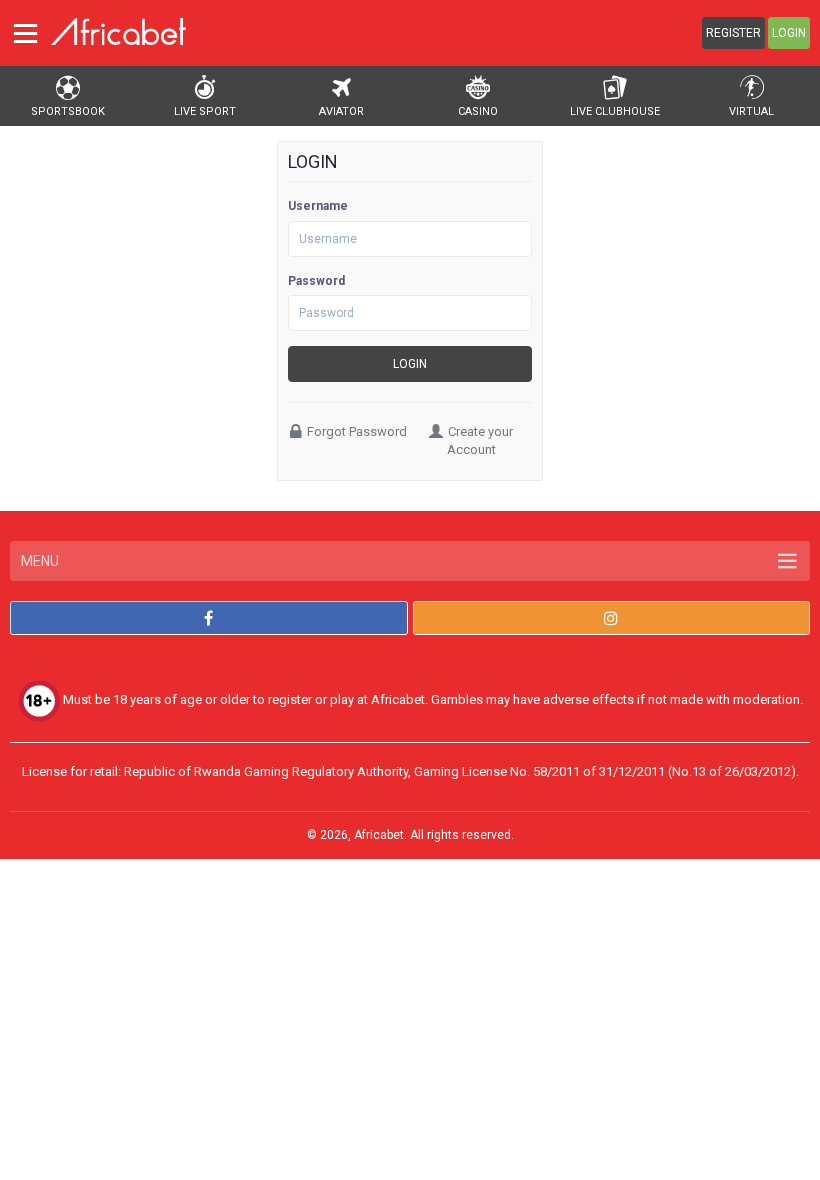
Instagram (612, 618)
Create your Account (480, 441)
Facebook (209, 618)
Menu (40, 561)
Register (733, 33)
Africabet (379, 835)
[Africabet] (118, 31)
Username (318, 206)
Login (789, 33)
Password (316, 281)
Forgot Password (357, 431)
